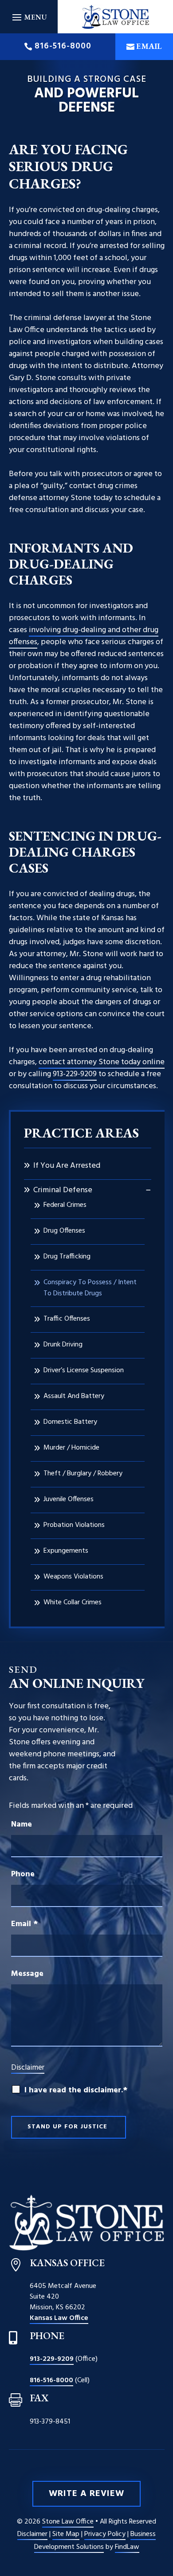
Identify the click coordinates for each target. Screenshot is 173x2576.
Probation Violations (74, 1525)
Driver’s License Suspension (84, 1370)
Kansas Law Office (59, 2318)
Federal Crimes (65, 1205)
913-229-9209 (75, 1074)
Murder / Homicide (71, 1448)
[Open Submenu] (148, 1190)
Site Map (66, 2534)
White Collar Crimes (73, 1602)
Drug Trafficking (67, 1257)
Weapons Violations (73, 1577)
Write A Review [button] (86, 2494)
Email (149, 46)
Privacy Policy (105, 2534)
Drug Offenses (64, 1231)
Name (22, 1825)
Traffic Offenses (67, 1319)
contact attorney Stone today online (102, 1062)
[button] (29, 17)
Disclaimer (28, 2068)
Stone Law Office (68, 2522)
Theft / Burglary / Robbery (83, 1474)
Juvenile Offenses (69, 1499)
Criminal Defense (63, 1190)
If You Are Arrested (67, 1166)
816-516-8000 (63, 46)
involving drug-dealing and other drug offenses (84, 636)
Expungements (66, 1551)
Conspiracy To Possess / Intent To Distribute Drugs (90, 1288)
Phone (23, 1874)
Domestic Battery (70, 1422)
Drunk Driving (63, 1345)
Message (27, 1974)
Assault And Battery (74, 1396)
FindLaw (127, 2547)
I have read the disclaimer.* (76, 2090)
